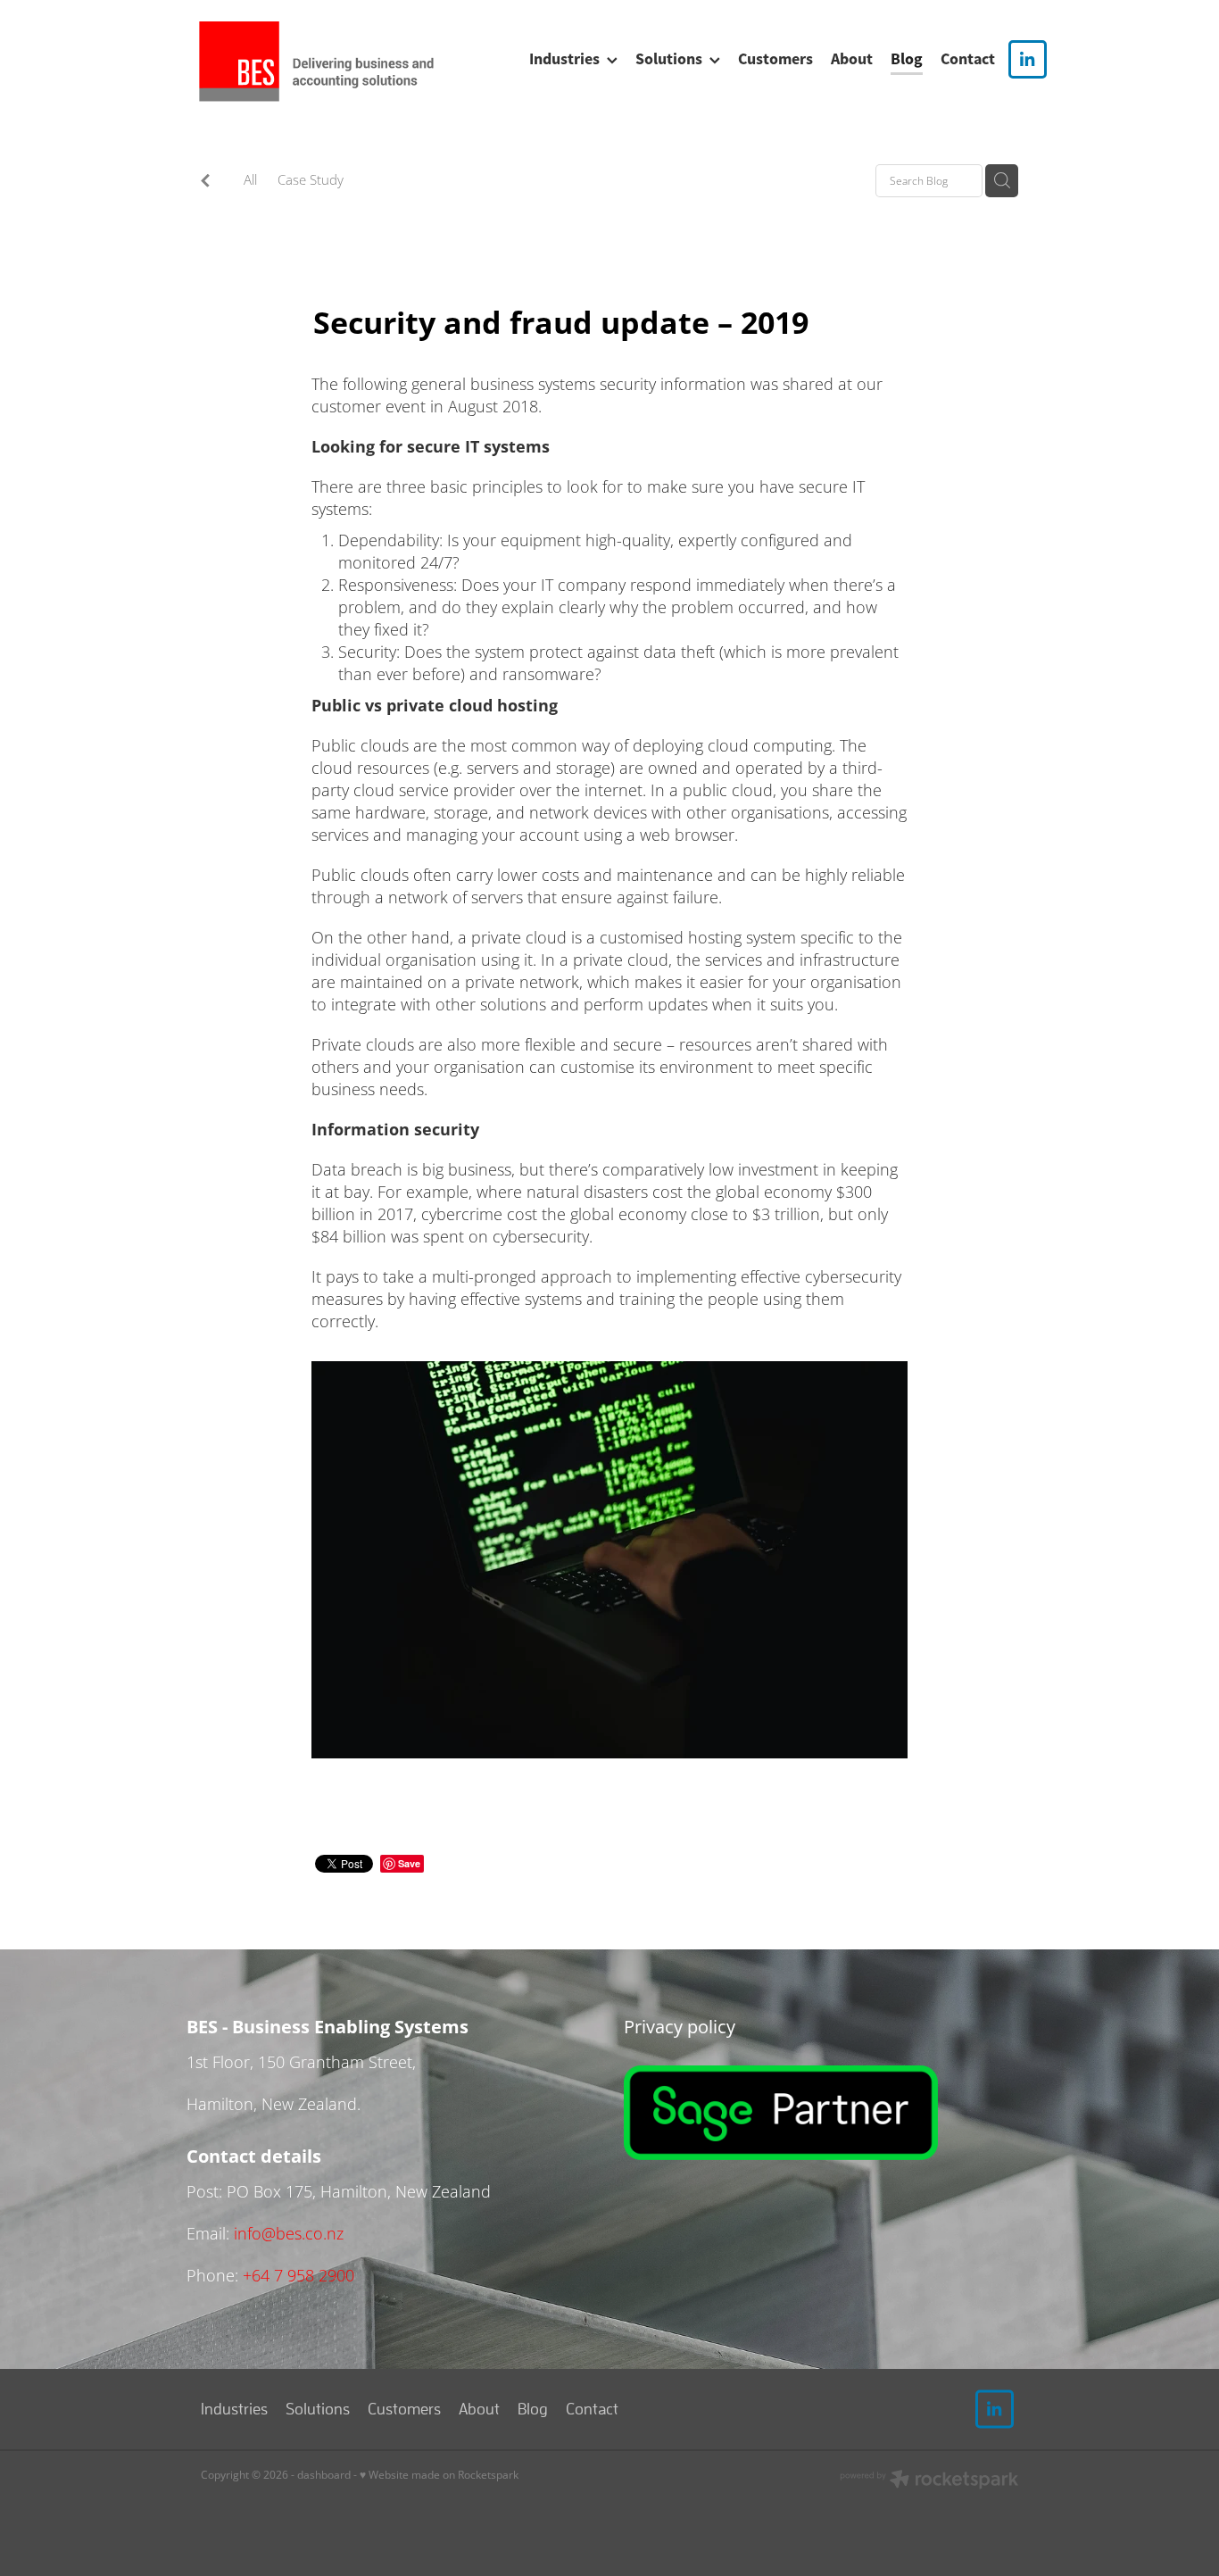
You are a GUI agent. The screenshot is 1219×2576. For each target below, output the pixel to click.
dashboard (324, 2475)
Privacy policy (682, 2026)
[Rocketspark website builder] (929, 2481)
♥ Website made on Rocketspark (439, 2475)
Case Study (311, 179)
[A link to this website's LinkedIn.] (1028, 59)
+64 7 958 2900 (299, 2275)
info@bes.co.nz (289, 2233)
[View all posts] (205, 182)
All (250, 179)
